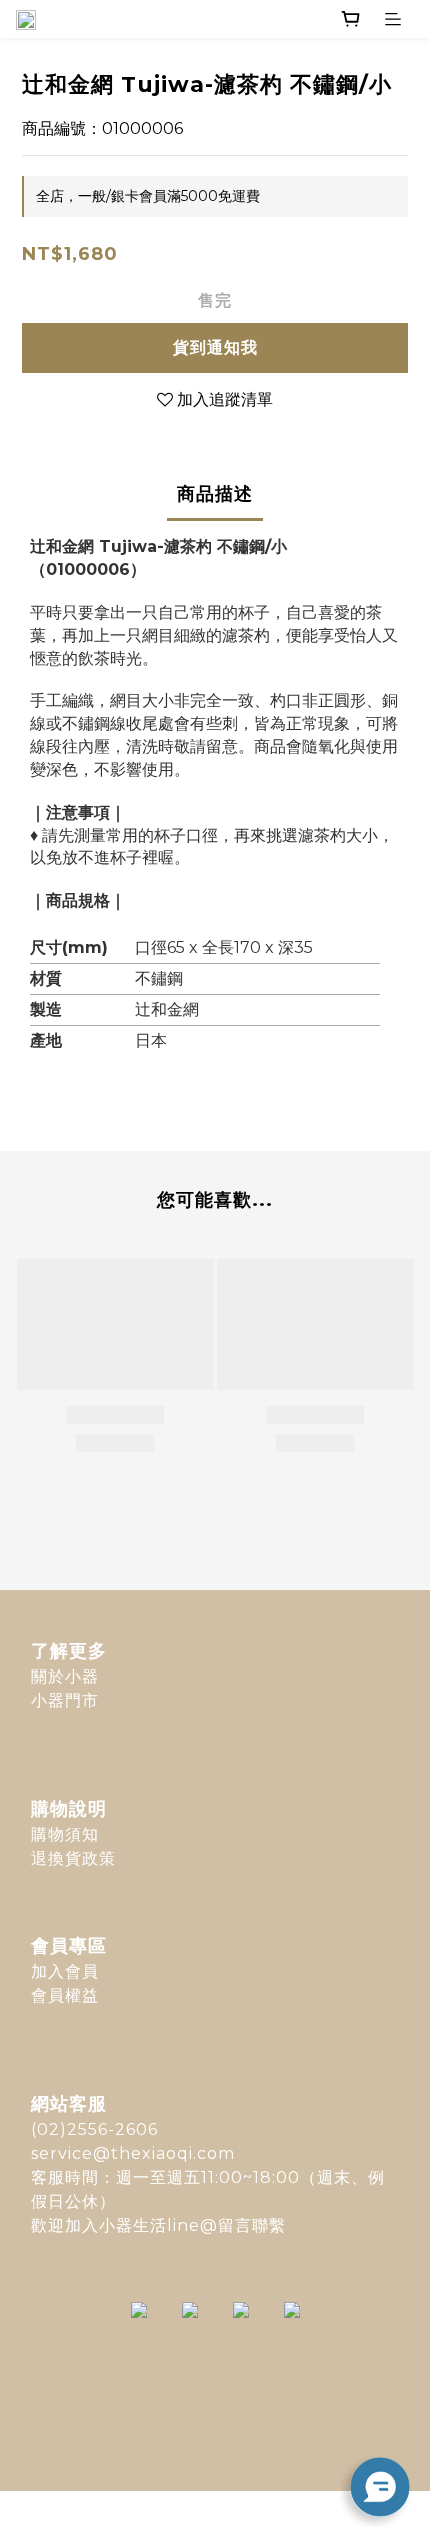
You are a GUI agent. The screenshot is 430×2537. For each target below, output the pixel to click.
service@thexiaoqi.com (133, 2153)
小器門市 (65, 1700)
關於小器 (65, 1676)
